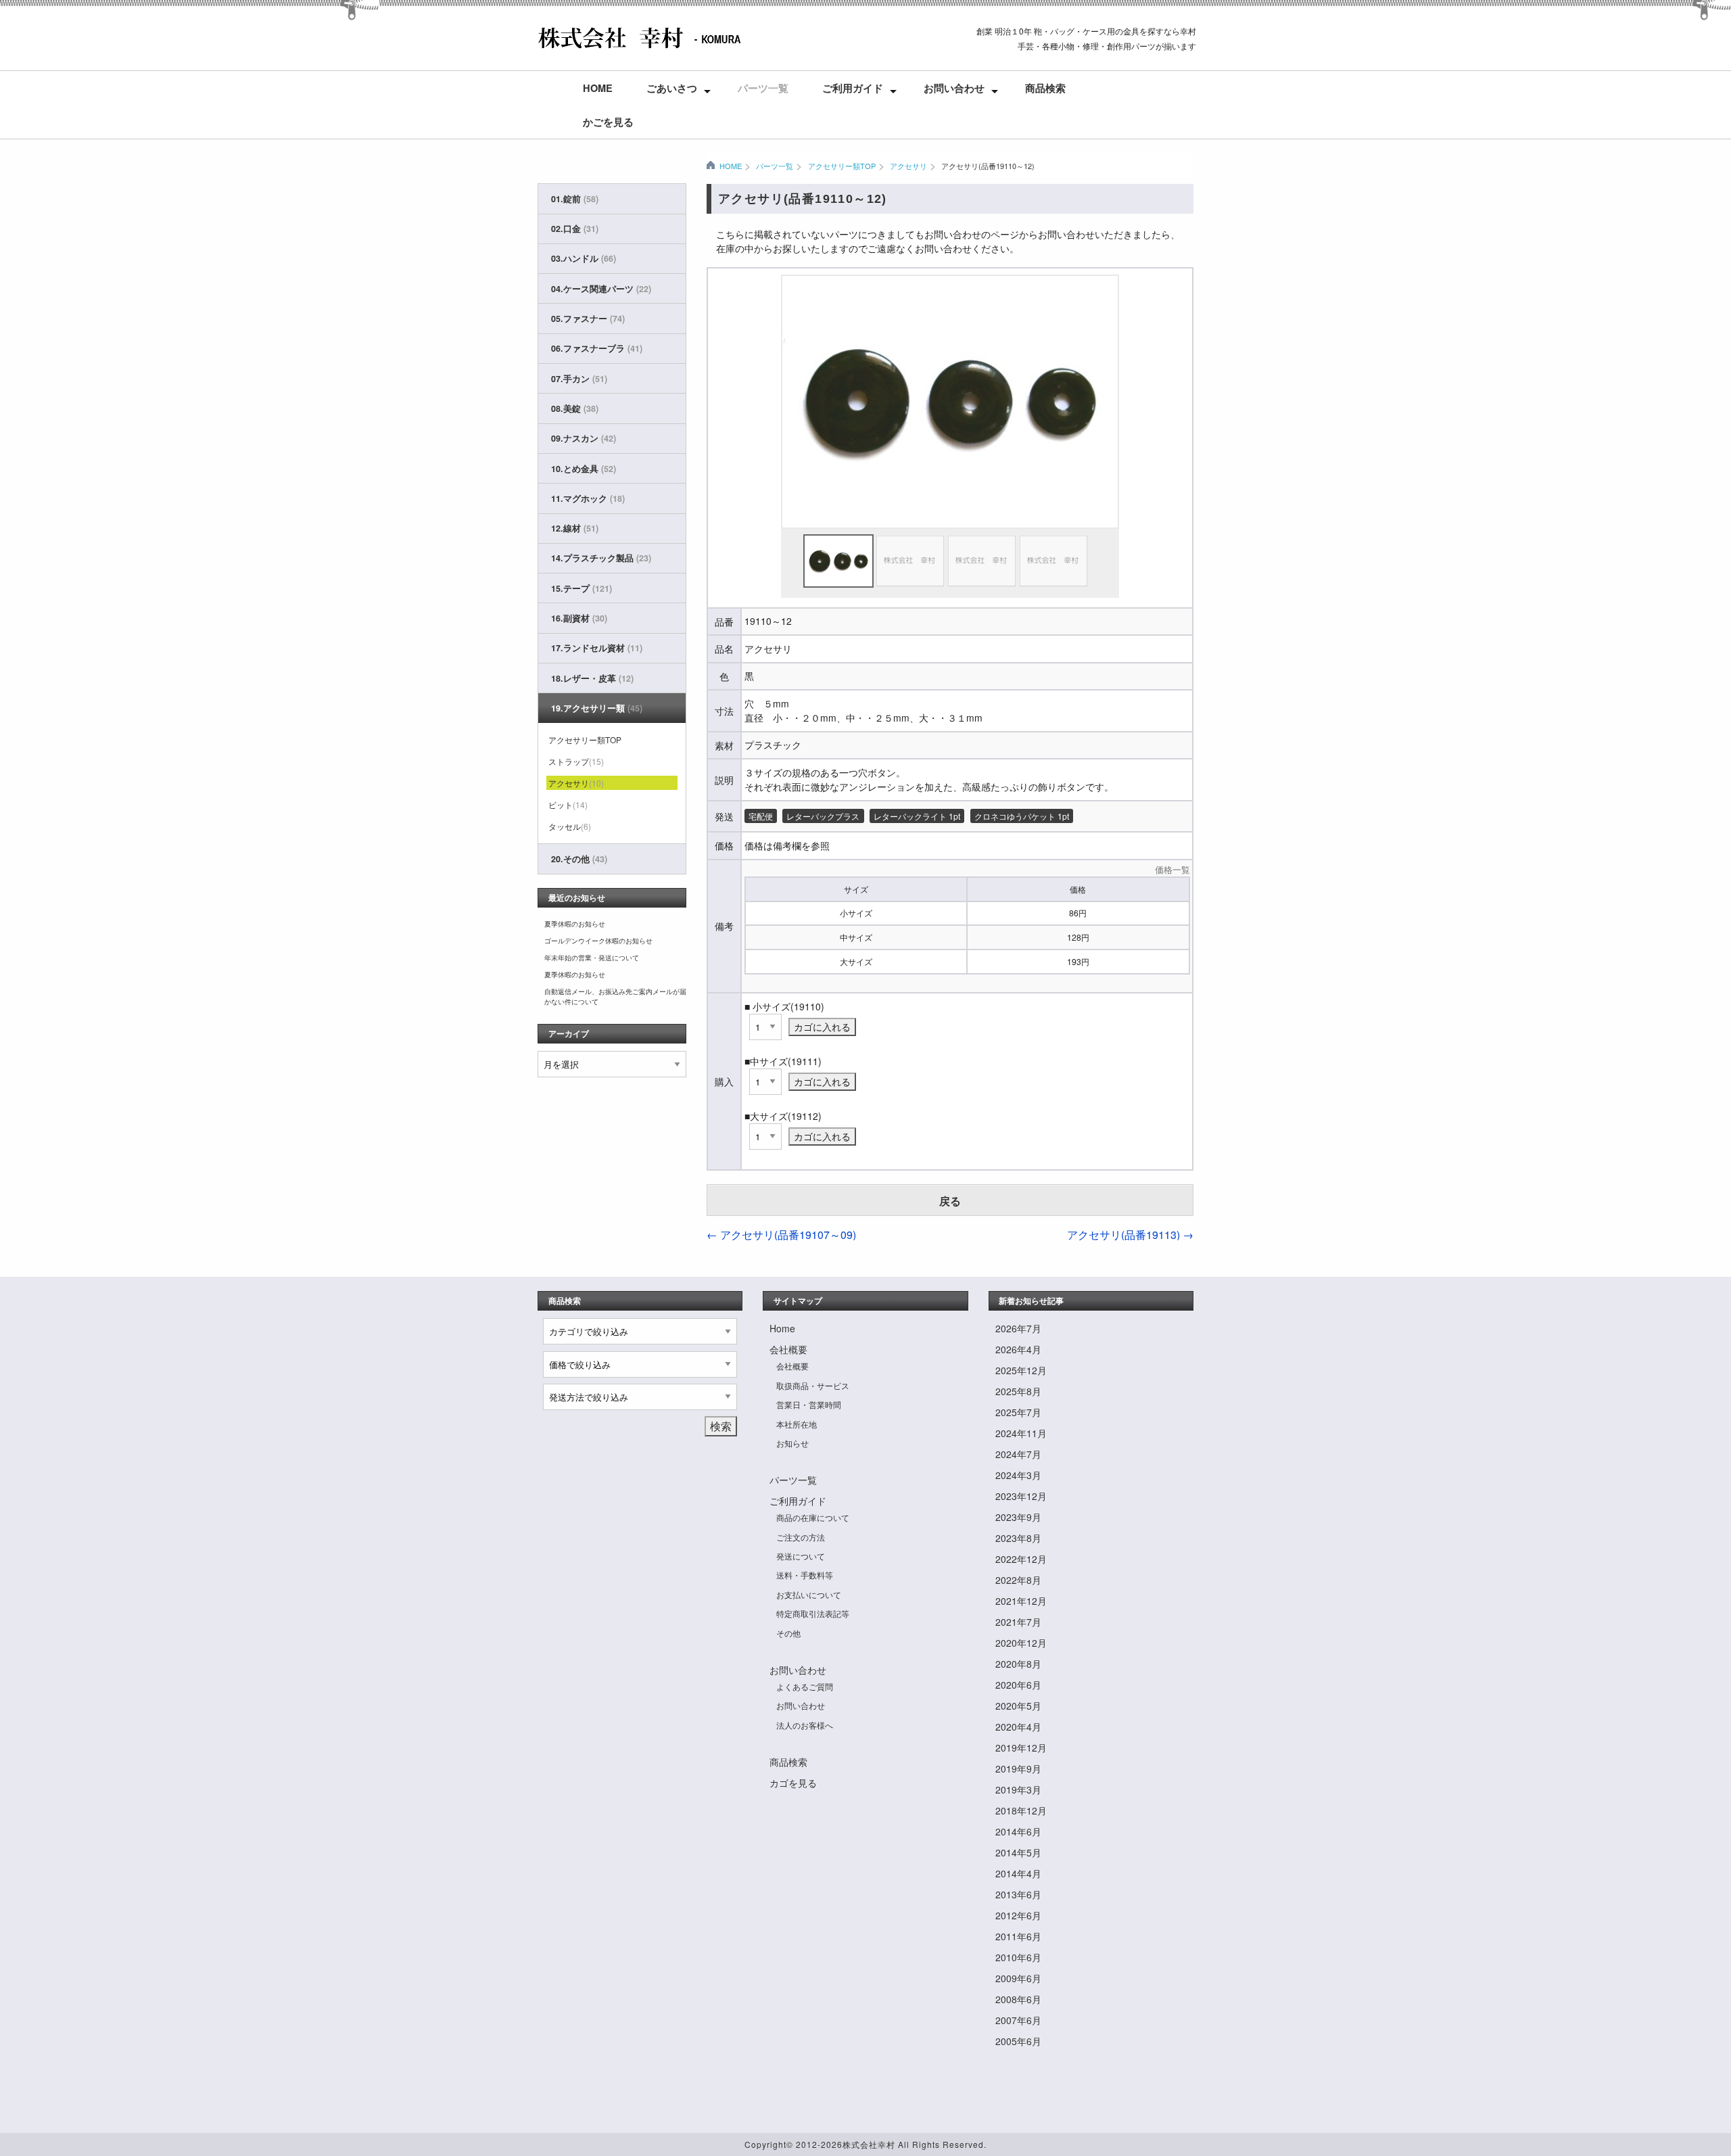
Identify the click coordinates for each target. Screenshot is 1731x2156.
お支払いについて (809, 1594)
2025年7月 (1018, 1412)
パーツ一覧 (763, 88)
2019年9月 (1018, 1768)
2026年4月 (1018, 1349)
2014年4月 (1018, 1873)
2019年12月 (1021, 1748)
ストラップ (576, 761)
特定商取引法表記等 (813, 1613)
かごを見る (608, 122)
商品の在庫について (813, 1517)
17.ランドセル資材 (597, 648)
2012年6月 (1018, 1915)
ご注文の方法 (801, 1537)
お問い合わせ (954, 88)
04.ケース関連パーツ (601, 289)
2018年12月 (1021, 1810)
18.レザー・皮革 (592, 678)
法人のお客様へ (805, 1725)
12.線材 (575, 528)
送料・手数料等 (805, 1575)
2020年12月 (1021, 1643)
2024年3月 (1018, 1475)
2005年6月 (1018, 2041)
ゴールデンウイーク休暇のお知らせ (598, 941)
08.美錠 (575, 408)
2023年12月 (1021, 1496)
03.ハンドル (584, 258)
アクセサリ (908, 166)
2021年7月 (1018, 1622)
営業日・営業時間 (809, 1404)
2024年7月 (1018, 1454)
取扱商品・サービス (813, 1385)
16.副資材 (579, 618)
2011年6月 (1018, 1936)
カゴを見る (793, 1783)
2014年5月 (1018, 1852)
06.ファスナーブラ (597, 348)
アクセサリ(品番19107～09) (781, 1235)
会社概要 (788, 1349)
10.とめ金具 (584, 469)
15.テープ (582, 588)
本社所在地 (797, 1424)
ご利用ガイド (853, 88)
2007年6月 (1018, 2020)
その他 (788, 1633)
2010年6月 (1018, 1957)
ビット (568, 804)
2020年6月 (1018, 1685)
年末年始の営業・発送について (592, 958)
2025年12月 (1021, 1370)
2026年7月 (1018, 1328)
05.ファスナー (588, 319)
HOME (731, 166)
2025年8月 (1018, 1391)
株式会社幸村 (869, 2144)
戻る (950, 1201)
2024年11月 (1021, 1433)
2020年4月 (1018, 1727)
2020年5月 (1018, 1706)
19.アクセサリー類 (597, 708)
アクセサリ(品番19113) (1130, 1235)
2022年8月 (1018, 1580)
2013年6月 (1018, 1894)
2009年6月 (1018, 1978)
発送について (801, 1556)
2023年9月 (1018, 1517)
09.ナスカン (584, 438)
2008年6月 (1018, 1999)
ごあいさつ (672, 88)
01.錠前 (575, 199)
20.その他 (579, 859)
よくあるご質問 (805, 1686)
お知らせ (792, 1443)
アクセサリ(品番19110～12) (988, 166)
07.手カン (579, 379)
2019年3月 (1018, 1789)
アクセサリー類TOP (841, 166)
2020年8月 (1018, 1664)
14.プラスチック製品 (601, 558)
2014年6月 (1018, 1831)
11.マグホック (588, 498)
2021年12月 (1021, 1601)
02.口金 (575, 229)
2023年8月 (1018, 1538)
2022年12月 (1021, 1559)
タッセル (570, 826)
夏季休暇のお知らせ (575, 924)
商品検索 (1045, 88)
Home (598, 88)
